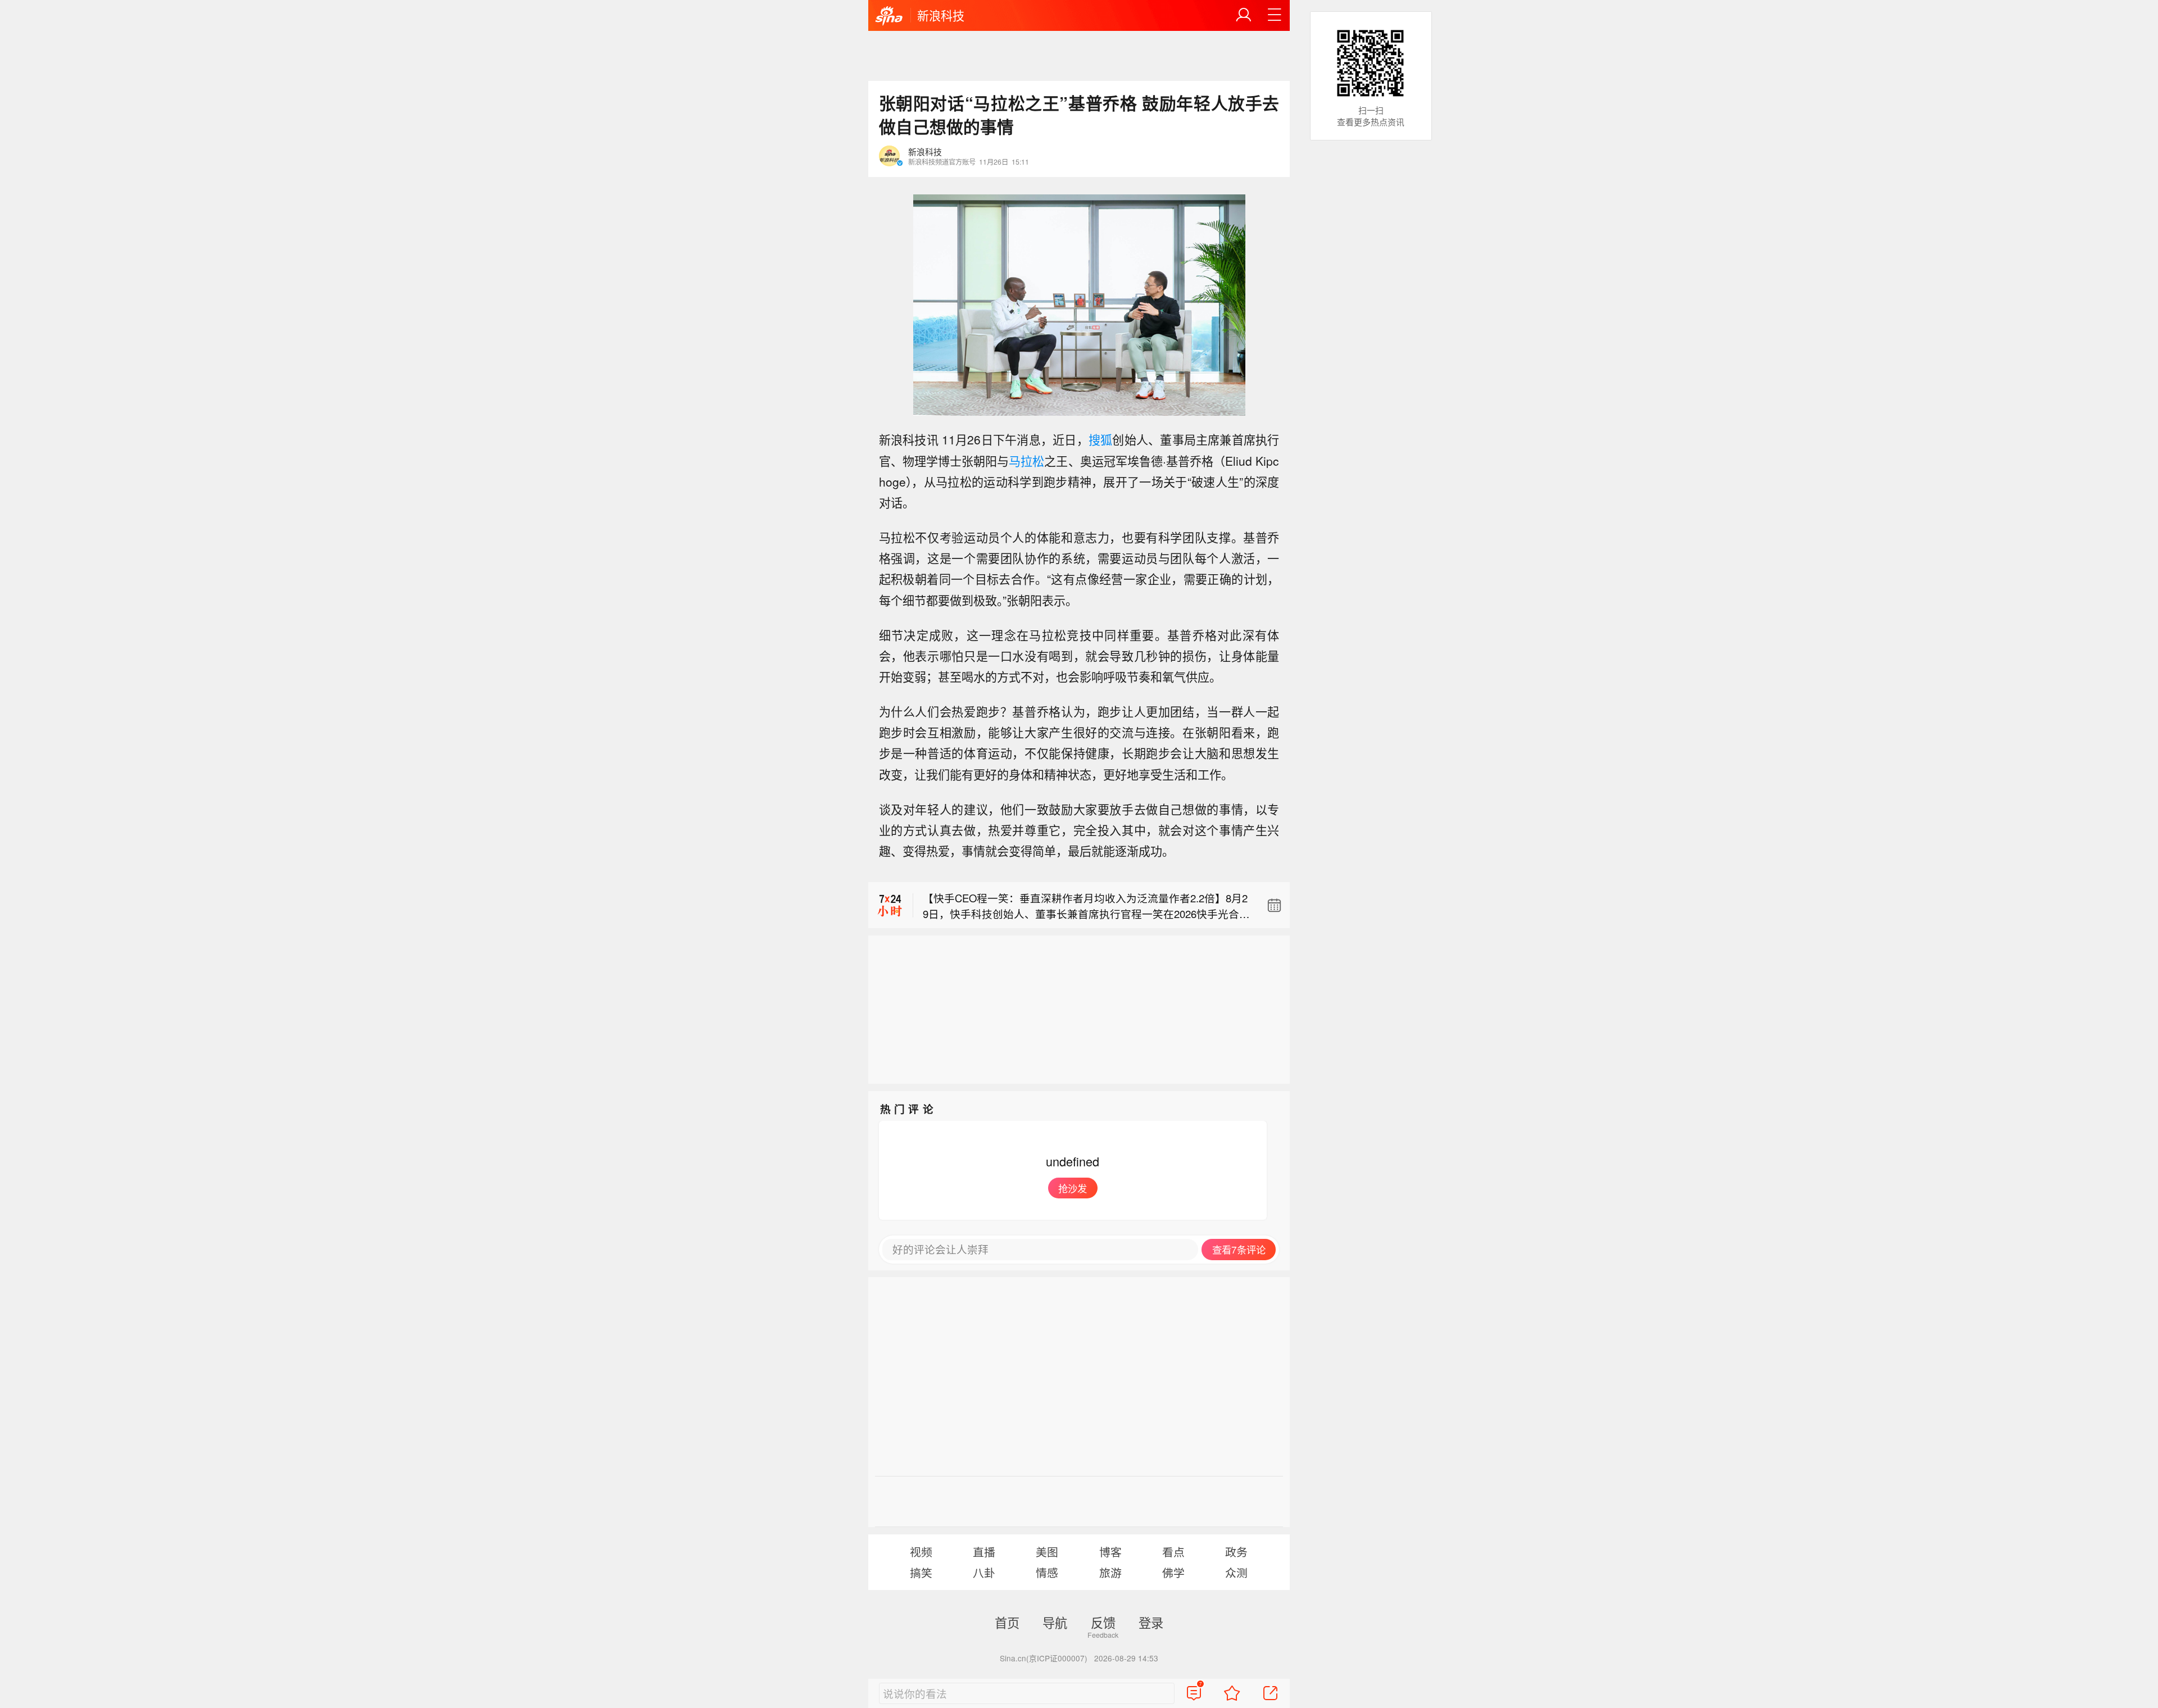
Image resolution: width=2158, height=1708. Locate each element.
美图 (1047, 1552)
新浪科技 (941, 15)
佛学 (1173, 1572)
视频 (921, 1552)
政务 (1236, 1552)
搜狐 (1100, 439)
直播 (984, 1552)
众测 (1236, 1572)
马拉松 (1026, 461)
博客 (1110, 1552)
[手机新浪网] (889, 16)
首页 (1007, 1622)
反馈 (1103, 1622)
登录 (1151, 1622)
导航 (1055, 1622)
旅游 (1110, 1572)
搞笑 (921, 1572)
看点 (1173, 1552)
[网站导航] (1275, 15)
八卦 (984, 1572)
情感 (1047, 1572)
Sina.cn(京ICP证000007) (1044, 1658)
